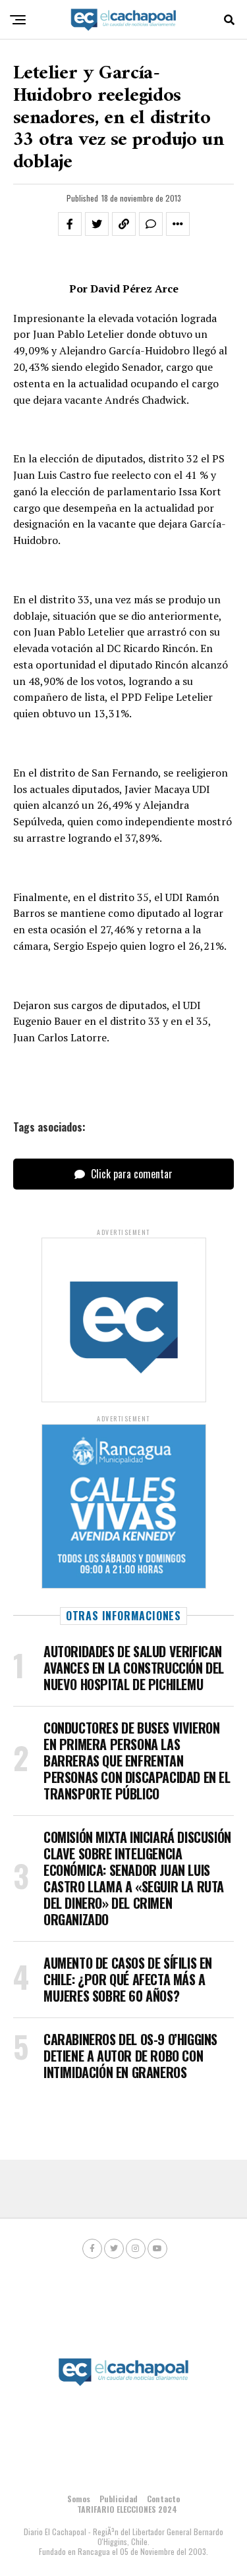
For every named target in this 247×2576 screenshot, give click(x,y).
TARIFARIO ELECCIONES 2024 (127, 2509)
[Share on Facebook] (70, 224)
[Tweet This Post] (97, 224)
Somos (79, 2499)
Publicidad (119, 2499)
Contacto (163, 2499)
